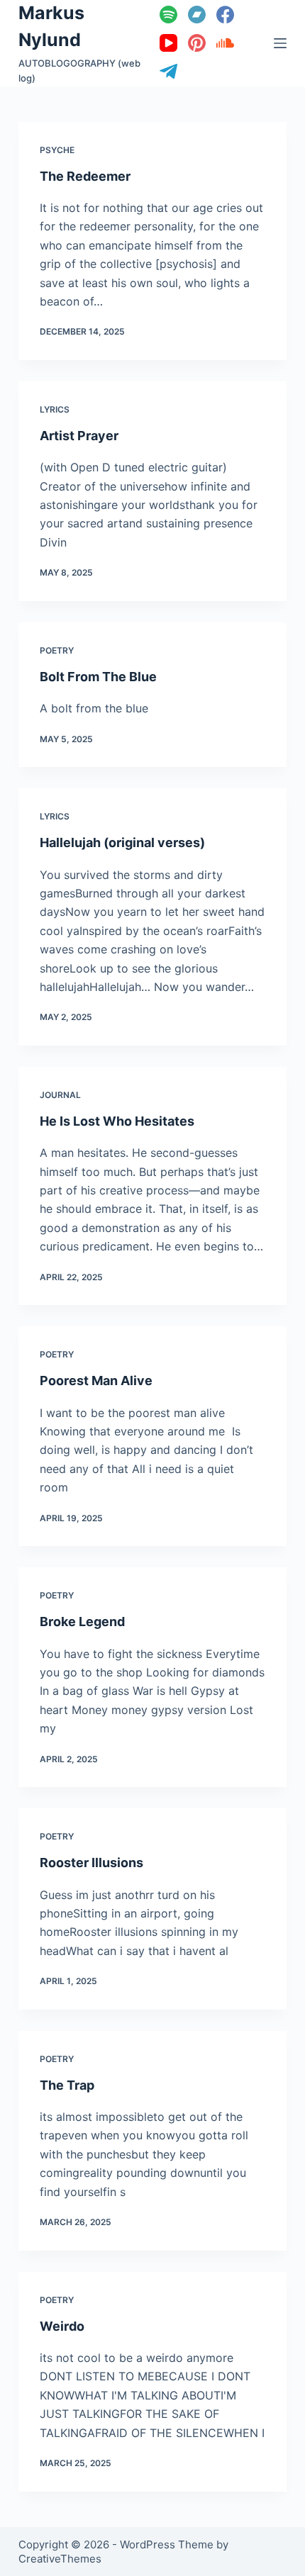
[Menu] (280, 43)
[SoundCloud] (225, 43)
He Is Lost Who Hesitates (117, 1121)
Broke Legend (82, 1622)
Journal (60, 1095)
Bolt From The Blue (98, 677)
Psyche (57, 150)
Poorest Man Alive (96, 1381)
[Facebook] (225, 15)
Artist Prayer (79, 436)
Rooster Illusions (91, 1863)
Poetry (57, 650)
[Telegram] (168, 71)
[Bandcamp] (197, 15)
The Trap (67, 2085)
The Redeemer (85, 176)
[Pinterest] (197, 43)
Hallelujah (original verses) (122, 842)
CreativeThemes (60, 2559)
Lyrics (55, 409)
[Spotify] (168, 15)
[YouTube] (168, 43)
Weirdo (62, 2326)
